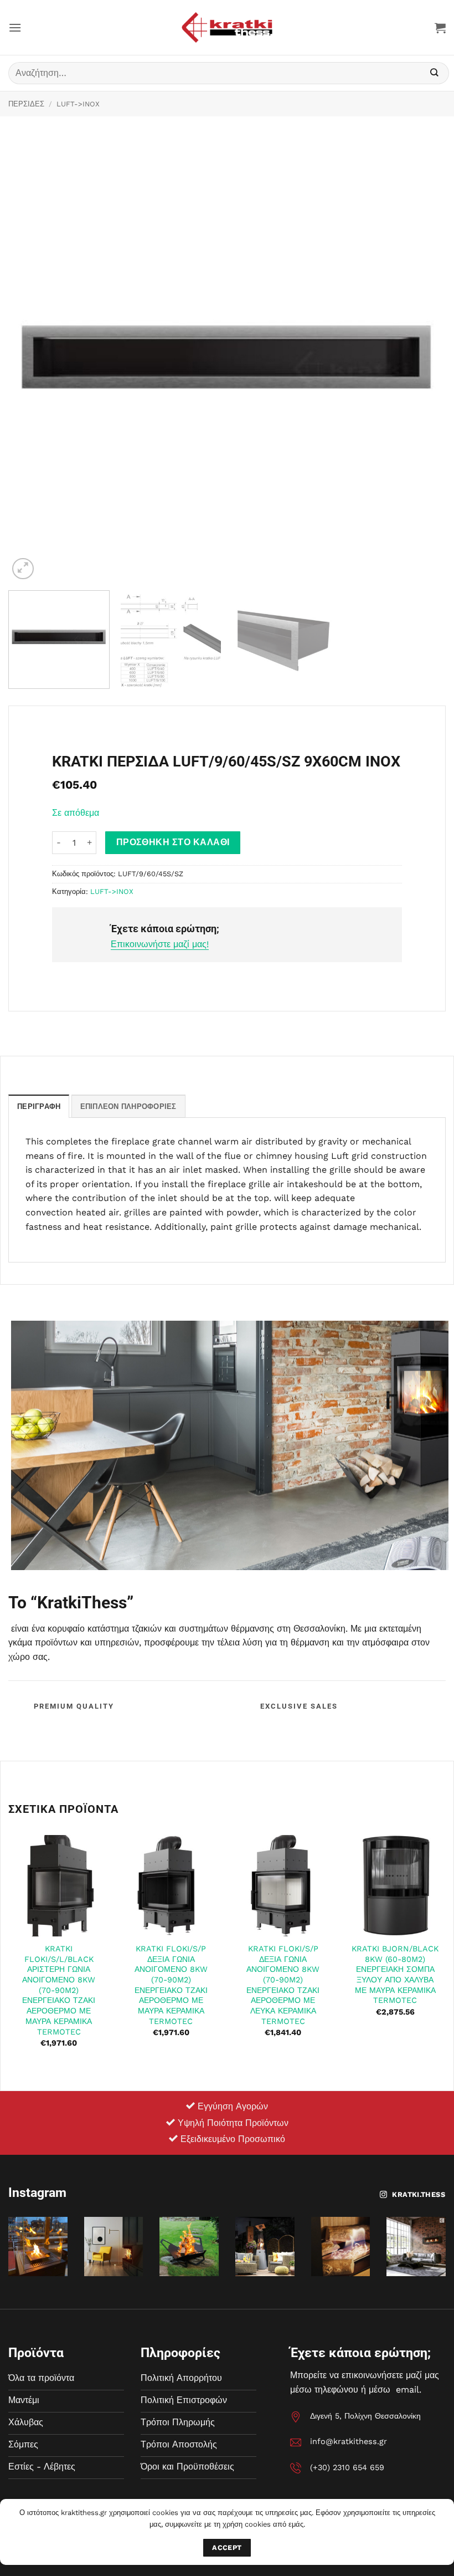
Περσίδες (26, 104)
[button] (15, 27)
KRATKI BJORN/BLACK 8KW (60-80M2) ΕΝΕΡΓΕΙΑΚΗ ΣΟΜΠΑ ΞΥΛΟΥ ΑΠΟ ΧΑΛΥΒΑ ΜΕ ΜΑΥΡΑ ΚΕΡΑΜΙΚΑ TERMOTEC (395, 1975)
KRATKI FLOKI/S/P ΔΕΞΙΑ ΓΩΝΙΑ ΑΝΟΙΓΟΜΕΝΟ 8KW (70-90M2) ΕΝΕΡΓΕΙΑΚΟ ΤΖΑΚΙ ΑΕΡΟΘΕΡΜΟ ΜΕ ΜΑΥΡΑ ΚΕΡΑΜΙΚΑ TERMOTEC (171, 1985)
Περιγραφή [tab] (39, 1106)
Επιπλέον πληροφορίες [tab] (128, 1106)
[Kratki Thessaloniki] (227, 27)
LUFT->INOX (78, 104)
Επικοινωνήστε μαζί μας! (160, 944)
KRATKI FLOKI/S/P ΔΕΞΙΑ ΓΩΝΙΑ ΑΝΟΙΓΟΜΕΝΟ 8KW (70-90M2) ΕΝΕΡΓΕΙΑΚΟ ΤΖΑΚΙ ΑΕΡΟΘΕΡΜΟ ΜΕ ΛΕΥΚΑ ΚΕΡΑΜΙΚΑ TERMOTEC (283, 1985)
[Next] (423, 363)
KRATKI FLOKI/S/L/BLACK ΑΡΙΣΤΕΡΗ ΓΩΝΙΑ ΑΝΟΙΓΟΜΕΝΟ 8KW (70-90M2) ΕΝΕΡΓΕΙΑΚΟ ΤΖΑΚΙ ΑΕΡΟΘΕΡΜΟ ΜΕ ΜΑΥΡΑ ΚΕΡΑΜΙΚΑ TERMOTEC (59, 1990)
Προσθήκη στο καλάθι (173, 842)
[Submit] (435, 73)
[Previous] (31, 363)
